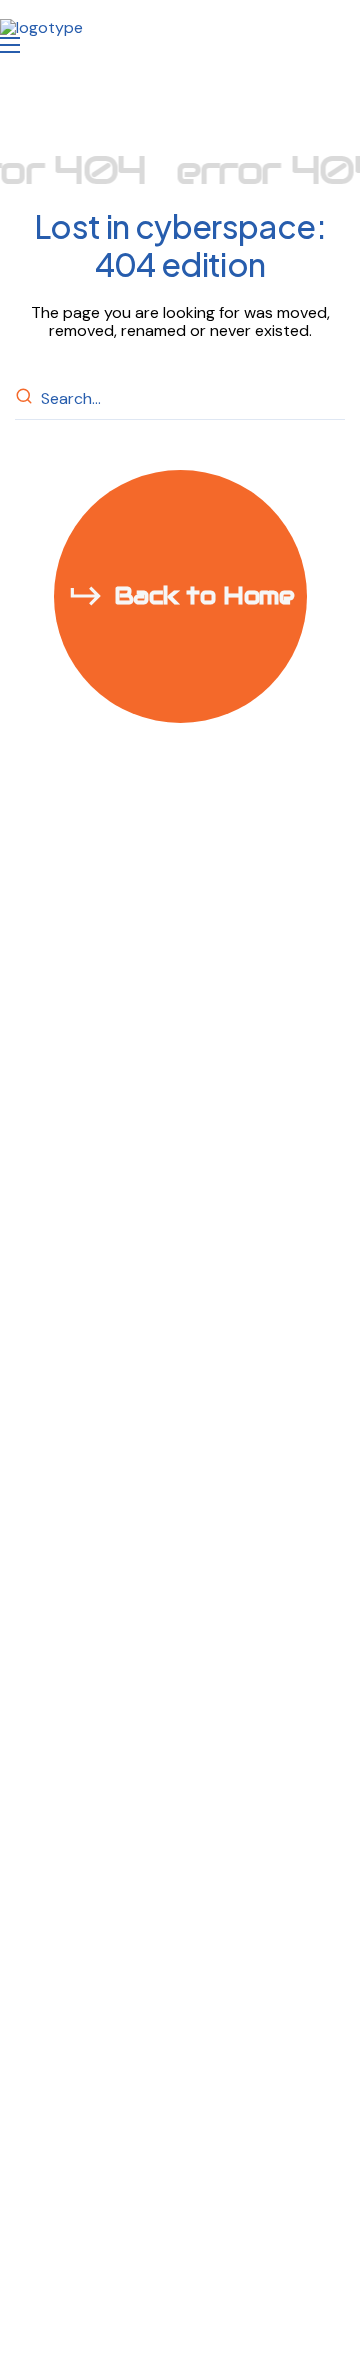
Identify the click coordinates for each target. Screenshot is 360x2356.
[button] (180, 596)
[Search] (27, 399)
